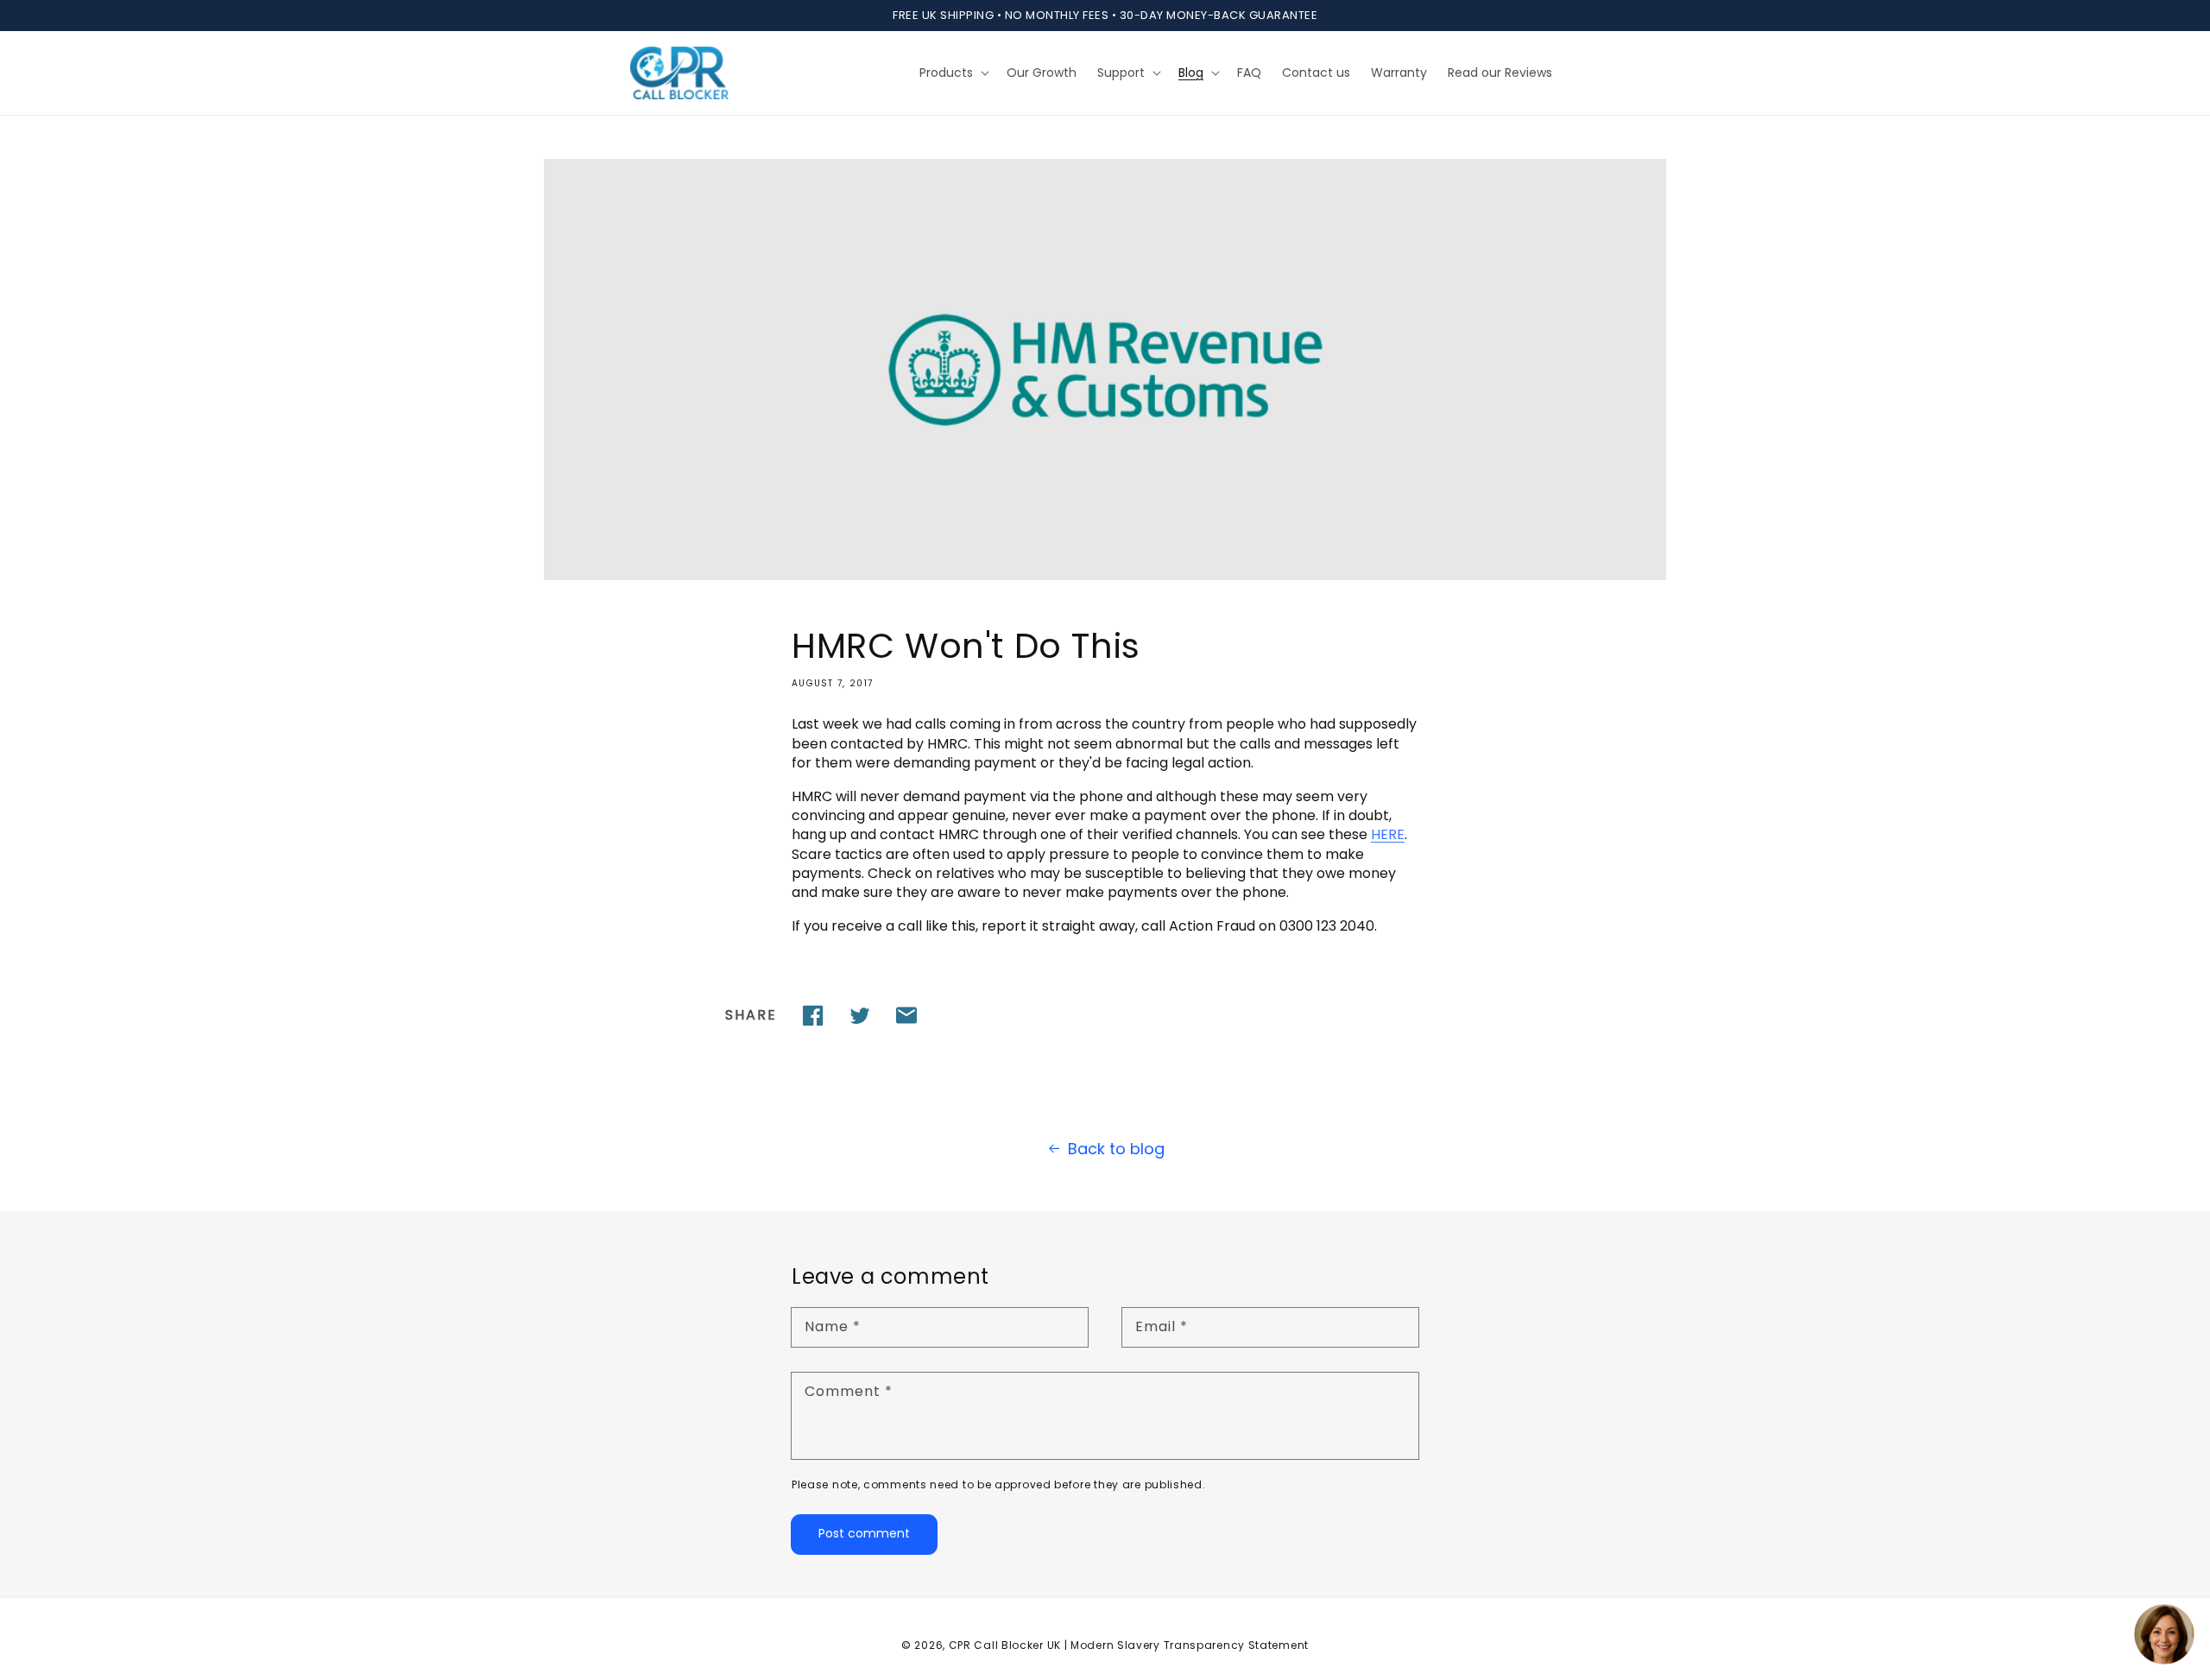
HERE (1388, 834)
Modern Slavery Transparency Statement (1190, 1645)
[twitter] (860, 1015)
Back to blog (1116, 1149)
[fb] (813, 1015)
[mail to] (906, 1015)
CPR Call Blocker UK (1005, 1645)
